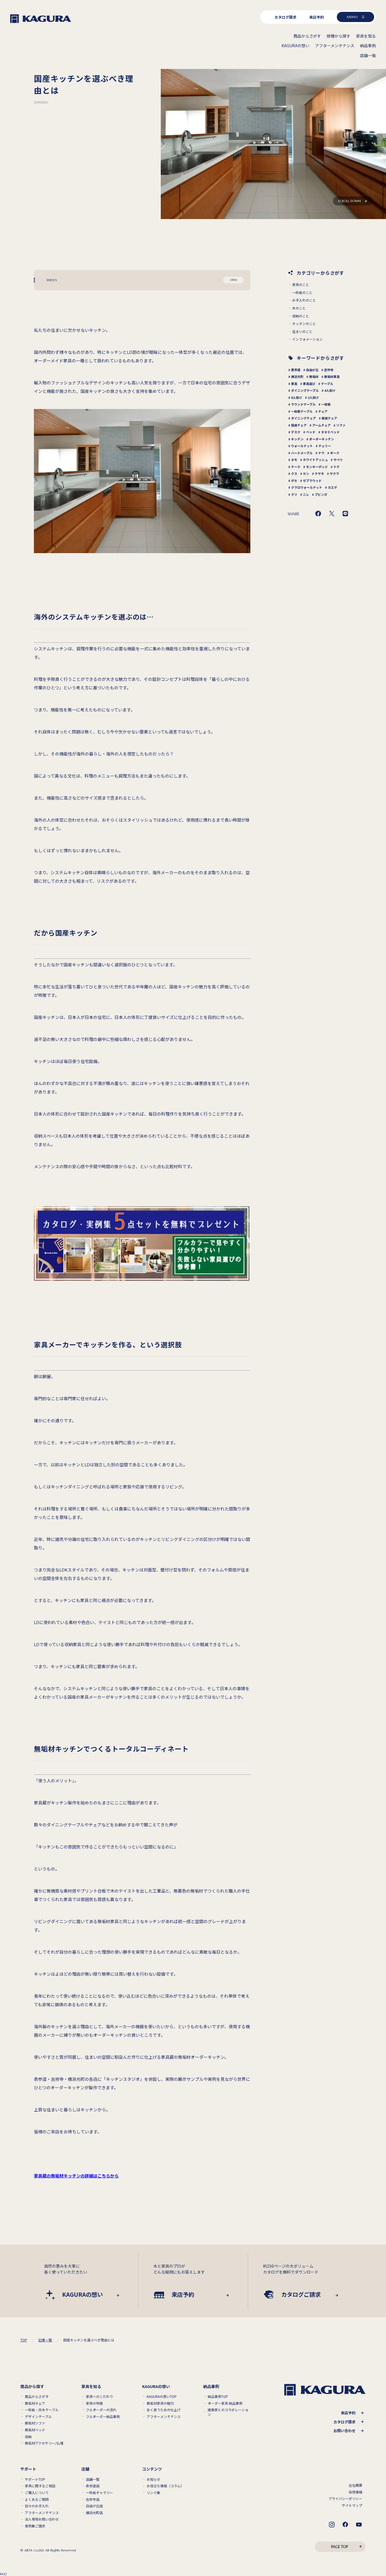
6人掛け (297, 397)
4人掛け (330, 390)
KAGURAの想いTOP (162, 2397)
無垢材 (314, 376)
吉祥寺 (329, 370)
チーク (296, 467)
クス (294, 473)
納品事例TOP (218, 2397)
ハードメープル (302, 453)
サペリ (338, 460)
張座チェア (299, 425)
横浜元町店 (94, 2513)
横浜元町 (297, 376)
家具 (294, 384)
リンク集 (153, 2493)
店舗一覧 (93, 2479)
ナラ (321, 453)
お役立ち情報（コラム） (165, 2486)
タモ (294, 460)
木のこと (299, 308)
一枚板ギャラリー (99, 2493)
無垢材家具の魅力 (160, 2403)
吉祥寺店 (93, 2499)
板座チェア (329, 418)
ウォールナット (302, 446)
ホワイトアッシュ (315, 460)
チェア (323, 411)
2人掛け (313, 397)
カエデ (332, 487)
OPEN (234, 280)
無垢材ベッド (35, 2430)
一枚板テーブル (302, 411)
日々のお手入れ (37, 2506)
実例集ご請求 (35, 2526)
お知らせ (153, 2479)
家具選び (309, 384)
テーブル (327, 384)
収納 (28, 2437)
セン (306, 473)
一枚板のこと (302, 293)
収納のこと (301, 316)
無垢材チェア (35, 2403)
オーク (335, 453)
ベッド (311, 432)
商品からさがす (37, 2397)
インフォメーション (307, 339)
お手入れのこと (304, 300)
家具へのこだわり (99, 2397)
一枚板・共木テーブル (42, 2410)
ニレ (306, 494)
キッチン (297, 439)
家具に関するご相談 (40, 2486)
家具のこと (301, 285)
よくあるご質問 (37, 2499)
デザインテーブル (38, 2417)
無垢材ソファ (35, 2423)
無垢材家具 (332, 376)
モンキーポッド (317, 467)
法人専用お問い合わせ (42, 2519)
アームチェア (321, 425)
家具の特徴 (94, 2403)
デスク (296, 432)
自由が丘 (312, 370)
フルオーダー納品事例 (103, 2417)
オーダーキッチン (322, 439)
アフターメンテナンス (164, 2417)
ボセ (294, 480)
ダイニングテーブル (305, 390)
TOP (24, 2340)
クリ (294, 494)
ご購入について (37, 2493)
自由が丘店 (94, 2506)
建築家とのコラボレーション (228, 2412)
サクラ (334, 473)
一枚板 (326, 404)
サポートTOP (35, 2479)
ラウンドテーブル (303, 404)
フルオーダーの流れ (101, 2410)
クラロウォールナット (307, 487)
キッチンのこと (304, 324)
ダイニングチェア (303, 418)
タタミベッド (330, 432)
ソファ (341, 425)
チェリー (325, 446)
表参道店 (93, 2486)
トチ (337, 467)
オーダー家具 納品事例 (225, 2403)
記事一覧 (45, 2340)
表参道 (296, 370)
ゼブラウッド (312, 480)
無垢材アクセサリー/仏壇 (44, 2443)
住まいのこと (302, 332)
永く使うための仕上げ (164, 2410)
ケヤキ (319, 473)
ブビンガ (321, 494)
